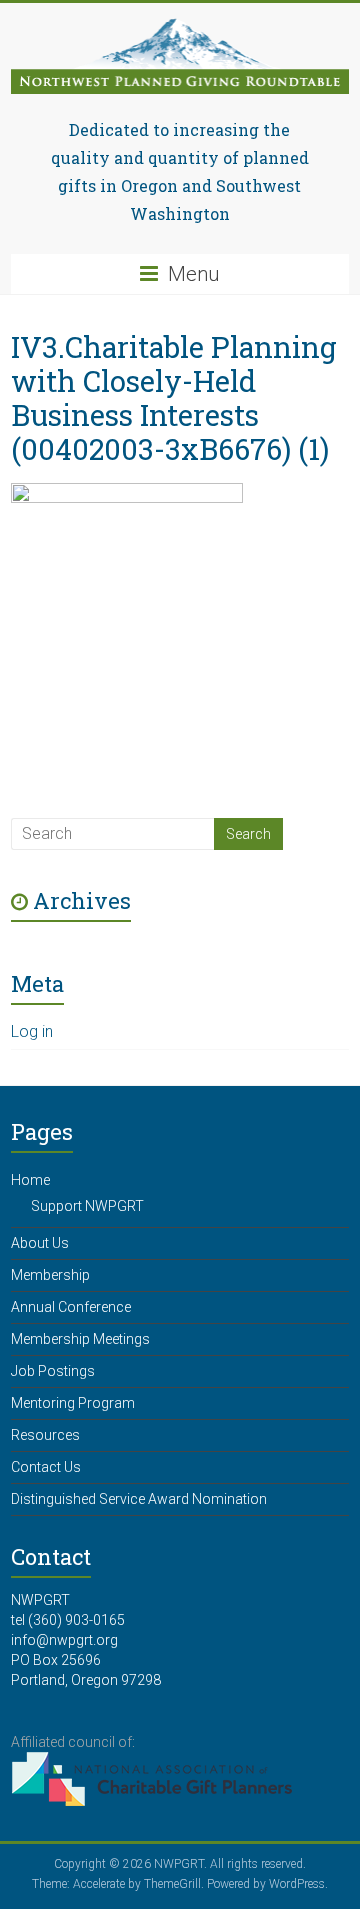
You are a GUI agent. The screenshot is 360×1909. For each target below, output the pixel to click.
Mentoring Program (73, 1403)
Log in (32, 1031)
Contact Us (46, 1467)
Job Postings (53, 1371)
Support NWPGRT (87, 1206)
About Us (40, 1243)
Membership (50, 1275)
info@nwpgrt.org (64, 1640)
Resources (45, 1435)
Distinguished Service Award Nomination (139, 1499)
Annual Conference (71, 1307)
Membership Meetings (80, 1339)
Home (30, 1180)
